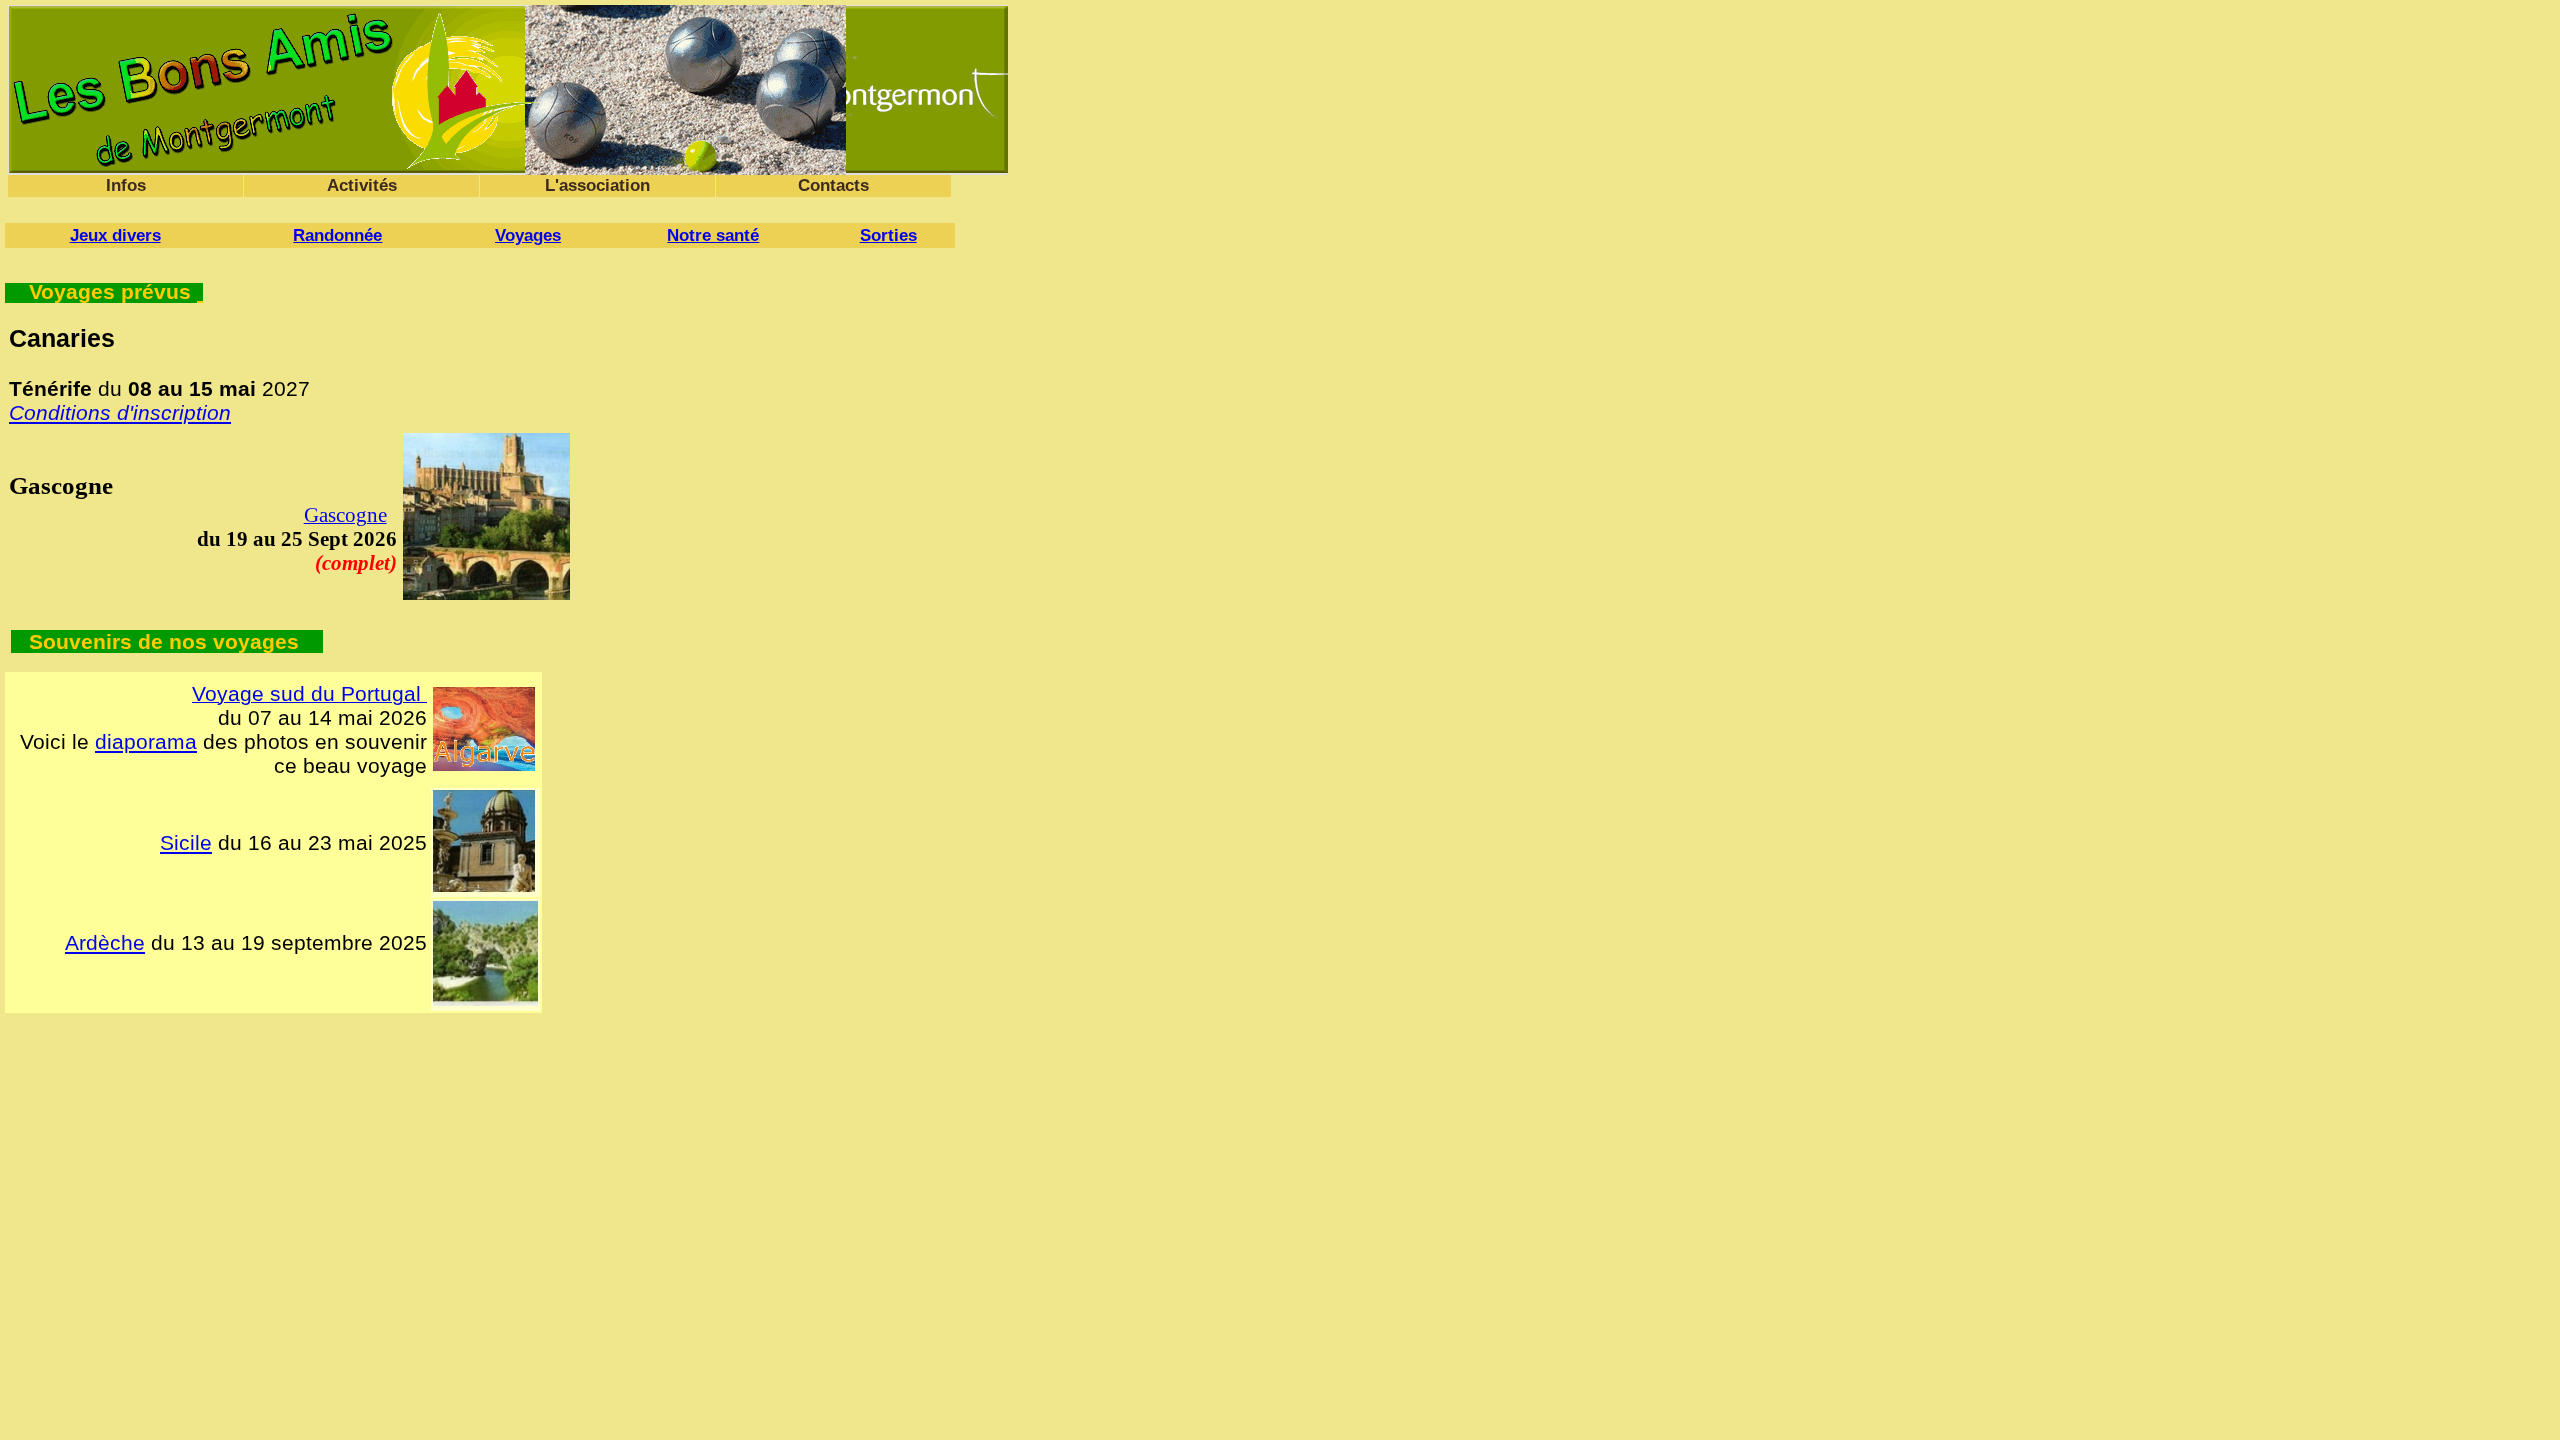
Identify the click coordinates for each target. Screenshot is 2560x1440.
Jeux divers (115, 235)
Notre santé (713, 235)
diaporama (146, 741)
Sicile (186, 842)
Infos (126, 185)
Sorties (888, 235)
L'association (597, 185)
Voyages (528, 235)
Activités (362, 185)
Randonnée (337, 235)
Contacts (833, 185)
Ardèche (105, 942)
